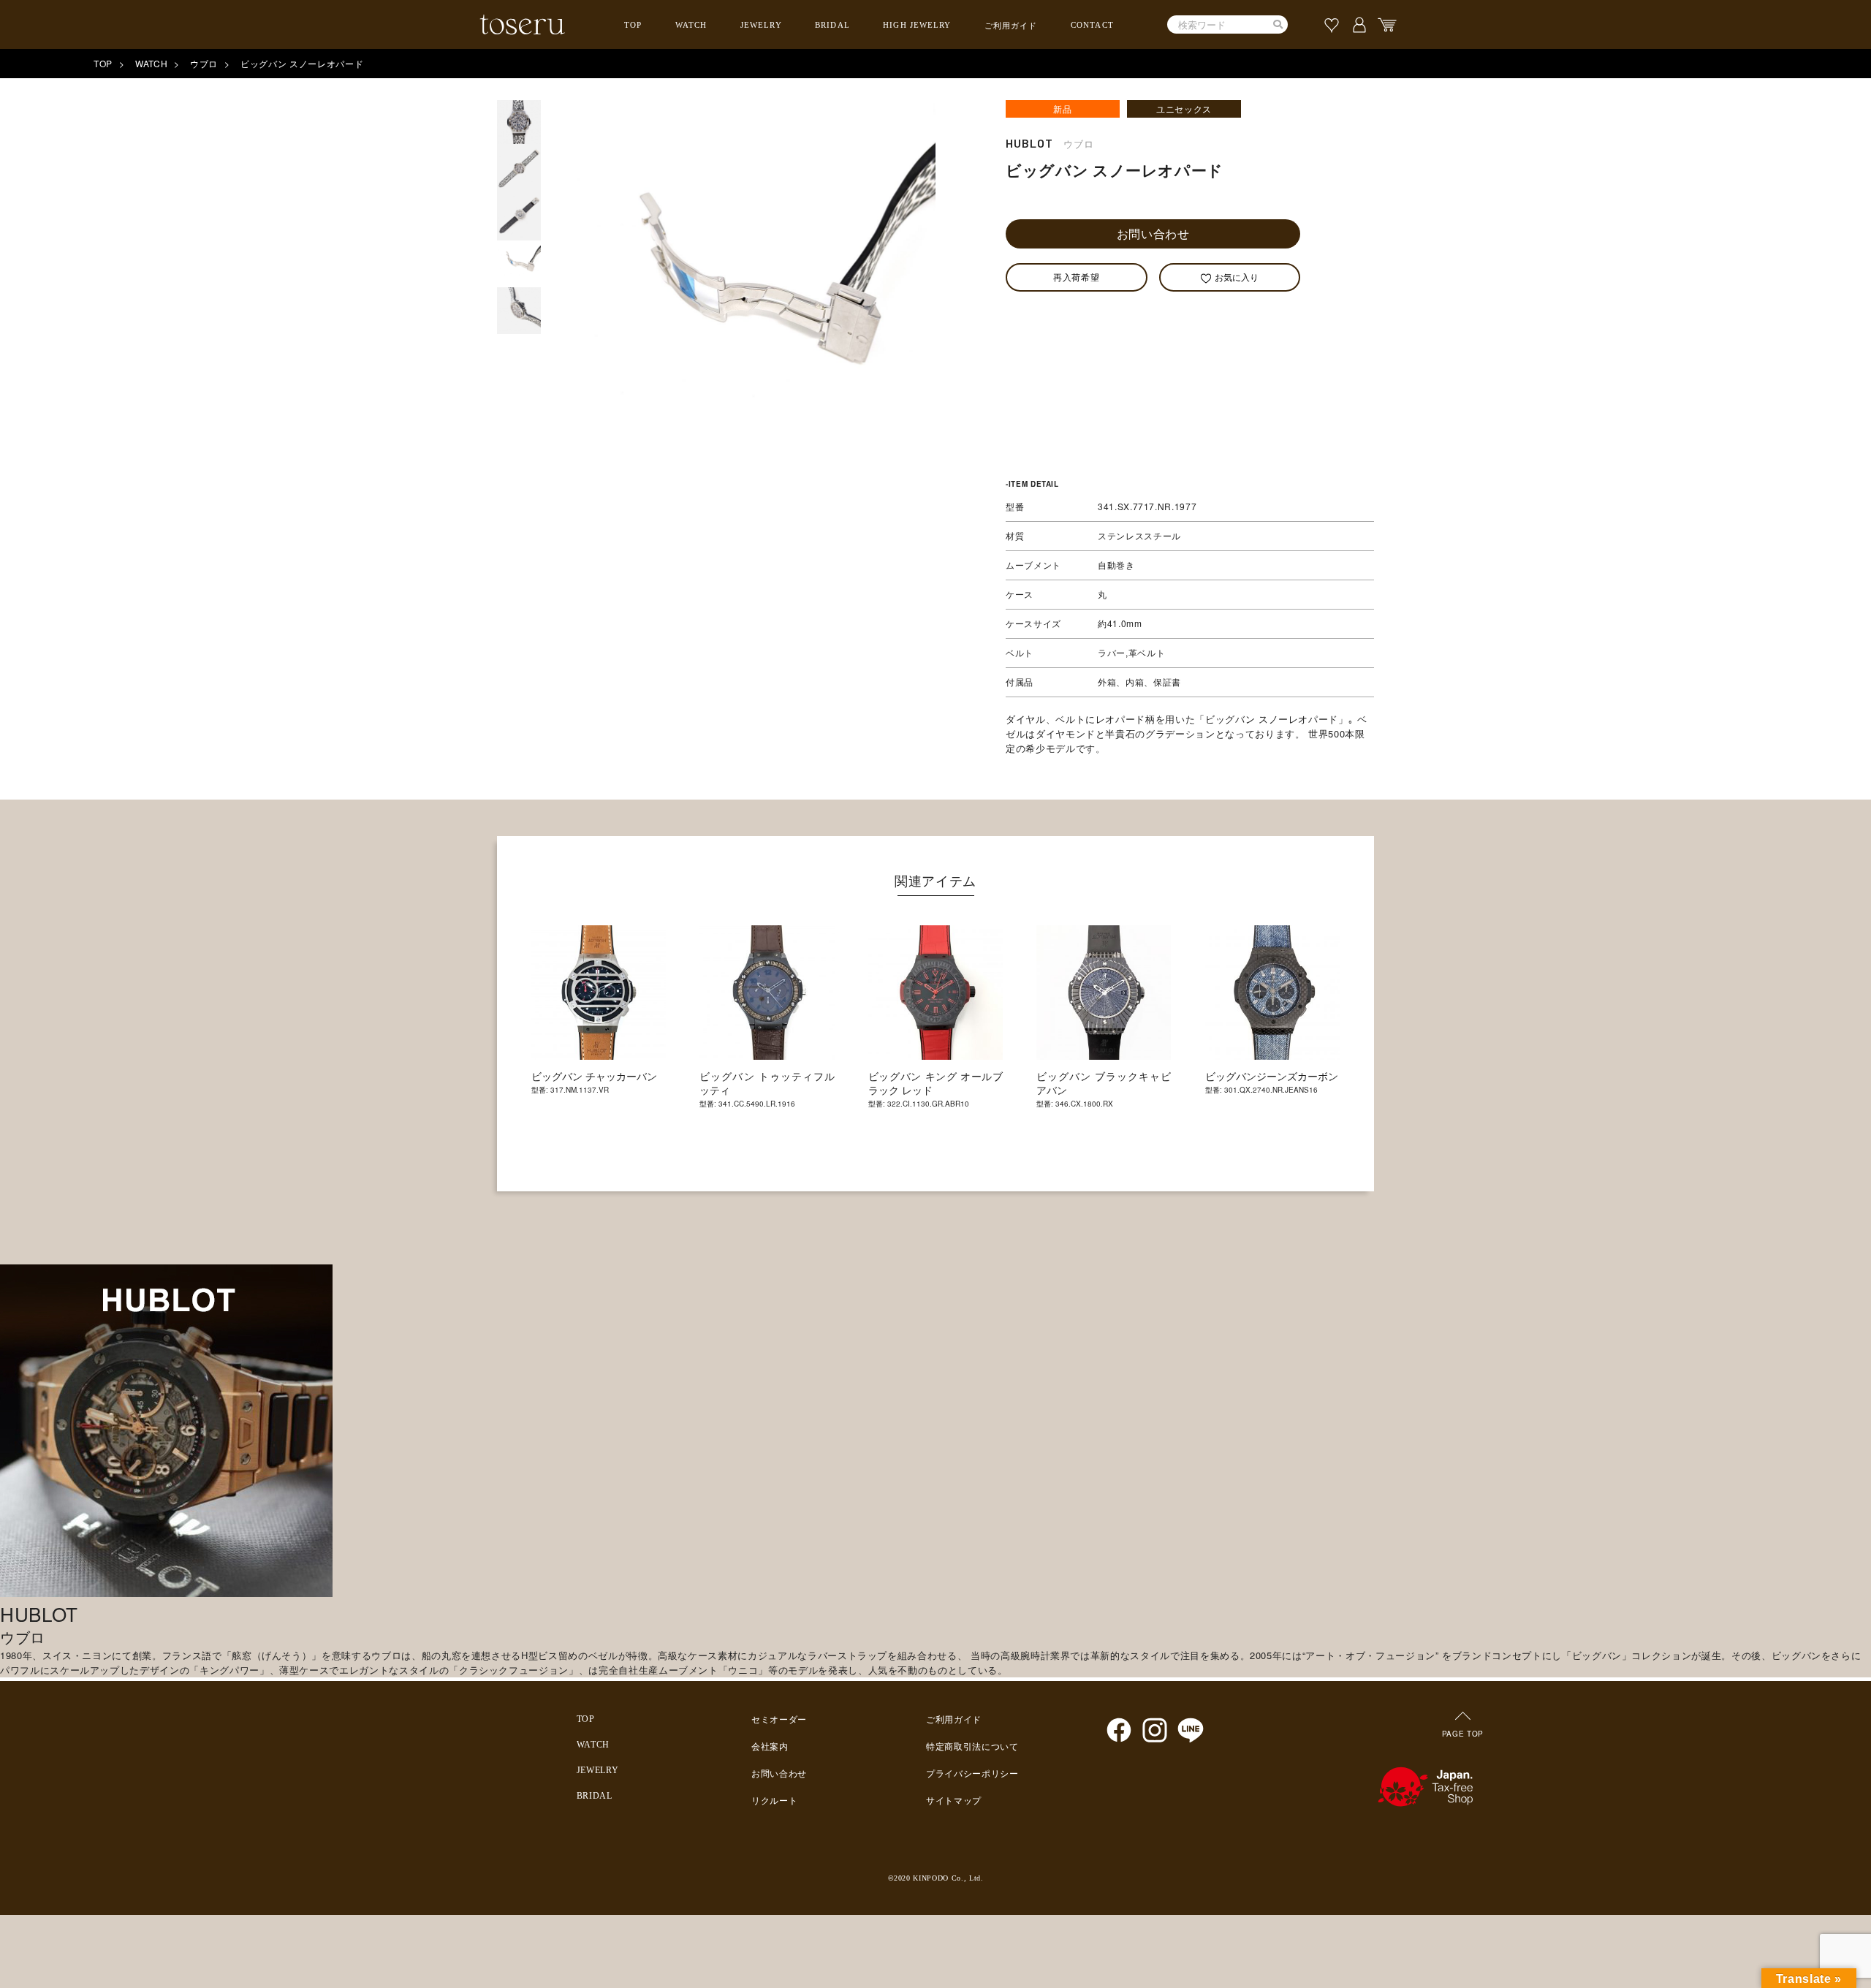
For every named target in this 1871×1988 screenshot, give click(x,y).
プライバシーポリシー (972, 1774)
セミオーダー (779, 1720)
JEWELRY (761, 25)
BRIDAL (832, 25)
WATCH (691, 25)
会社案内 (770, 1747)
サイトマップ (954, 1801)
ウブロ (204, 63)
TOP (633, 25)
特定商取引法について (972, 1747)
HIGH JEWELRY (917, 25)
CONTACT (1092, 25)
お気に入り (1237, 277)
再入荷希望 (1076, 277)
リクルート (774, 1801)
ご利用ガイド (1011, 26)
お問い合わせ (1153, 234)
